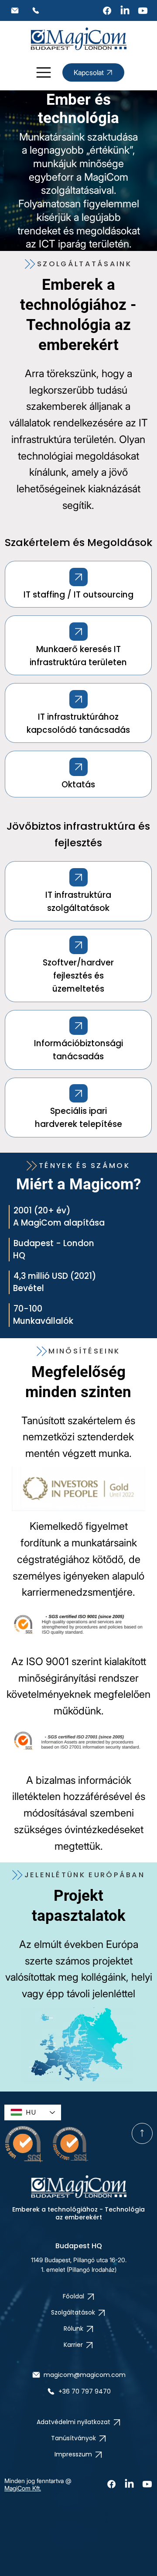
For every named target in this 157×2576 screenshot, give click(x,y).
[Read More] (78, 577)
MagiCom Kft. (23, 2488)
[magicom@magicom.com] (15, 10)
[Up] (142, 2133)
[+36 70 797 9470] (36, 10)
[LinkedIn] (125, 11)
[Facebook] (107, 11)
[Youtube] (143, 11)
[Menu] (44, 72)
